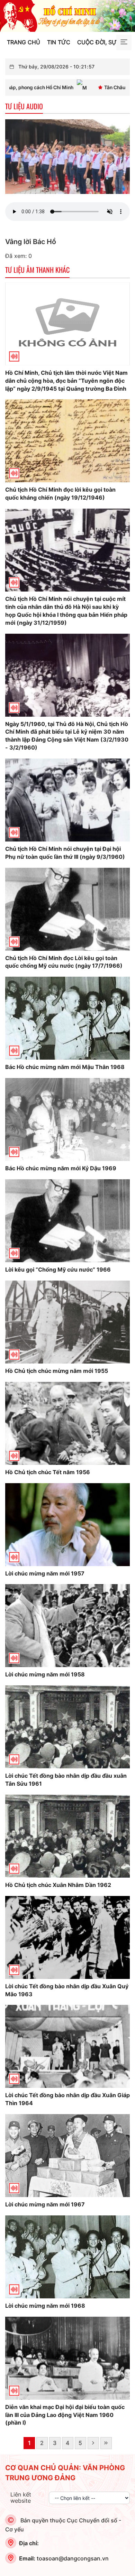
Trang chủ (24, 42)
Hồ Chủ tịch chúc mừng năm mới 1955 (57, 1371)
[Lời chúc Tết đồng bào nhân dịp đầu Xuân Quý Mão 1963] (67, 1937)
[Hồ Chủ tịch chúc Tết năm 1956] (67, 1423)
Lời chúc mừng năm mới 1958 (45, 1674)
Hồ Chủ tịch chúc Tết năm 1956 (48, 1472)
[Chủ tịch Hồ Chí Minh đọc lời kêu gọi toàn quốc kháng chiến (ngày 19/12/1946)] (67, 440)
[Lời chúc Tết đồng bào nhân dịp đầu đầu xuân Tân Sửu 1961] (67, 1727)
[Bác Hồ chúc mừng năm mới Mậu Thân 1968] (67, 1018)
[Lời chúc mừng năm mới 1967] (67, 2155)
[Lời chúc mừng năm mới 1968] (67, 2256)
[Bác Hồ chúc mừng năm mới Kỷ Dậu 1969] (67, 1119)
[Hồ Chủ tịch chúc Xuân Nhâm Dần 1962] (67, 1835)
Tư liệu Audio (24, 106)
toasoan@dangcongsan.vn (73, 2558)
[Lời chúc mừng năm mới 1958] (67, 1625)
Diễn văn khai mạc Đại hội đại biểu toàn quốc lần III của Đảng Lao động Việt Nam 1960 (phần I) (65, 2415)
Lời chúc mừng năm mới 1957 (45, 1573)
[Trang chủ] (67, 15)
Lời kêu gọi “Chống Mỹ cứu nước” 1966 (58, 1270)
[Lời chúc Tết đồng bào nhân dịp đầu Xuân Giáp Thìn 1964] (67, 2046)
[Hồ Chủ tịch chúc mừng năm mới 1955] (67, 1321)
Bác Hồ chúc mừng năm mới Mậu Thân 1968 (65, 1067)
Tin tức (59, 42)
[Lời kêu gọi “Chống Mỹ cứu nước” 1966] (67, 1220)
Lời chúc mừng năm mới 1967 (45, 2204)
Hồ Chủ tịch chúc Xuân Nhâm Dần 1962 (58, 1885)
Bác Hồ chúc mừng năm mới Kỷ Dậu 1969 (61, 1168)
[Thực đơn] (124, 42)
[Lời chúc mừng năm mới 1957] (67, 1524)
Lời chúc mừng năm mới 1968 (45, 2306)
